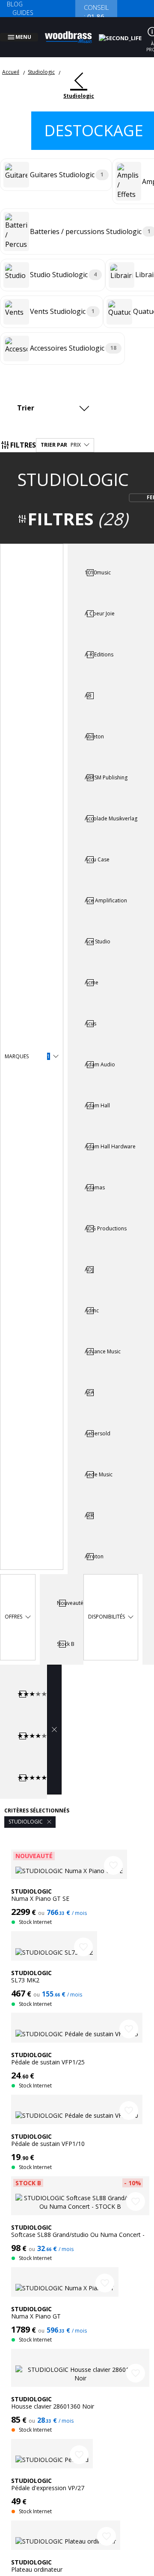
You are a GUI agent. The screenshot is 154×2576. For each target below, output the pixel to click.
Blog (15, 4)
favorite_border (113, 1855)
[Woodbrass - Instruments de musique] (73, 32)
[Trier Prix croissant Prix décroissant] (55, 398)
